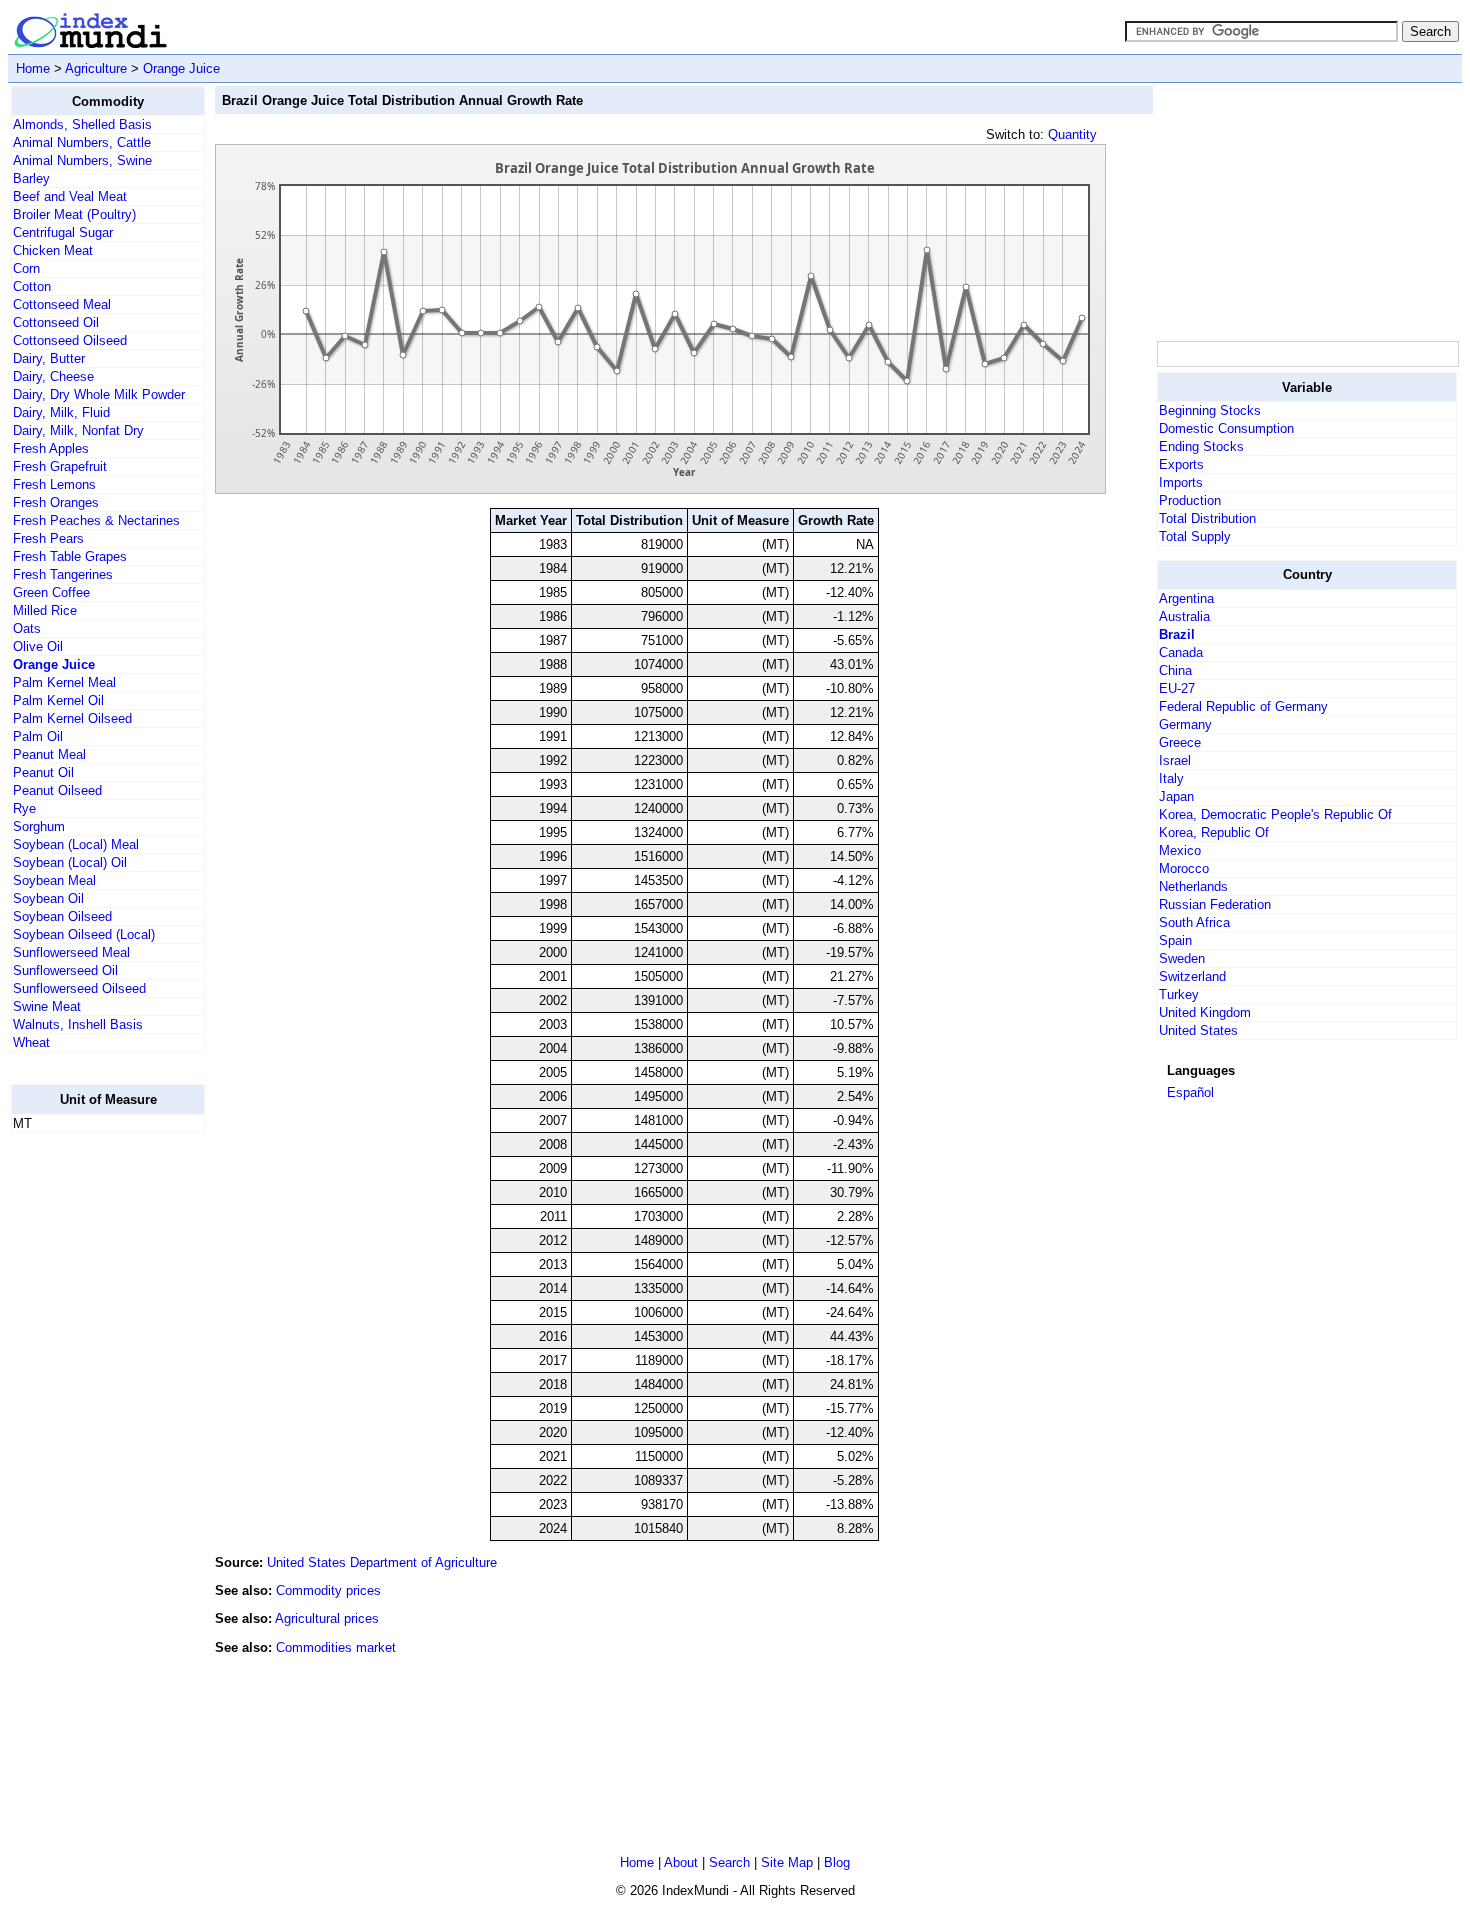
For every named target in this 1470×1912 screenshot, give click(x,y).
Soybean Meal (54, 880)
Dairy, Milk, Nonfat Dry (78, 430)
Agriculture (96, 68)
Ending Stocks (1201, 446)
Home (33, 68)
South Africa (1194, 922)
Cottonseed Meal (62, 304)
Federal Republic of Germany (1243, 706)
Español (1190, 1092)
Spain (1175, 940)
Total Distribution (1207, 518)
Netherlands (1193, 886)
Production (1190, 500)
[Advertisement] (91, 1449)
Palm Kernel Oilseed (72, 718)
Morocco (1184, 868)
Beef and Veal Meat (70, 196)
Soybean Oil (48, 898)
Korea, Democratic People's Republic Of (1275, 814)
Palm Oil (38, 736)
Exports (1181, 464)
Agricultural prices (327, 1618)
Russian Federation (1215, 904)
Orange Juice (181, 68)
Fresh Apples (51, 448)
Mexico (1180, 850)
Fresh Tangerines (63, 574)
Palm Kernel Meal (64, 682)
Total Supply (1195, 536)
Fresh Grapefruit (60, 466)
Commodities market (336, 1647)
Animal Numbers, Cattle (82, 142)
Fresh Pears (48, 538)
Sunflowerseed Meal (71, 952)
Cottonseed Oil (56, 322)
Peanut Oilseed (57, 790)
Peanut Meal (49, 754)
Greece (1180, 742)
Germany (1185, 724)
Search (729, 1862)
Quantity (1072, 134)
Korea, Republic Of (1214, 832)
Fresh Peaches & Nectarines (96, 520)
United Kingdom (1205, 1012)
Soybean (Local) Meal (76, 844)
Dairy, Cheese (53, 376)
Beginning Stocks (1210, 410)
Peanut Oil (43, 772)
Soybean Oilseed (62, 916)
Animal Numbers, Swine (82, 160)
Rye (24, 808)
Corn (26, 268)
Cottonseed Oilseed (70, 340)
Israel (1175, 760)
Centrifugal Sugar (63, 232)
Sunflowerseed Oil (65, 970)
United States (1198, 1030)
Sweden (1182, 958)
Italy (1171, 778)
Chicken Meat (53, 250)
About (681, 1862)
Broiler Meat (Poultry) (74, 214)
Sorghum (39, 826)
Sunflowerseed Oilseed (79, 988)
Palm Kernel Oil (58, 700)
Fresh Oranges (56, 502)
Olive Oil (38, 646)
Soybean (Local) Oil (70, 862)
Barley (31, 178)
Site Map (787, 1862)
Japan (1176, 796)
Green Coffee (51, 592)
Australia (1184, 616)
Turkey (1179, 994)
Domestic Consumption (1226, 428)
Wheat (31, 1042)
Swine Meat (47, 1006)
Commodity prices (328, 1590)
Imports (1181, 482)
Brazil (1177, 634)
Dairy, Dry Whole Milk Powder (99, 394)
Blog (837, 1862)
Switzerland (1192, 976)
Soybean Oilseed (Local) (84, 934)
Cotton (32, 286)
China (1175, 670)
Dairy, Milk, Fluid (61, 412)
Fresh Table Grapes (70, 556)
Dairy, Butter (49, 358)
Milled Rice (45, 610)
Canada (1181, 652)
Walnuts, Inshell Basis (78, 1024)
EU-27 (1177, 688)
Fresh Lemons (54, 484)
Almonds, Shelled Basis (82, 124)
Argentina (1186, 598)
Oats (27, 628)
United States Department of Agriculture (382, 1562)
